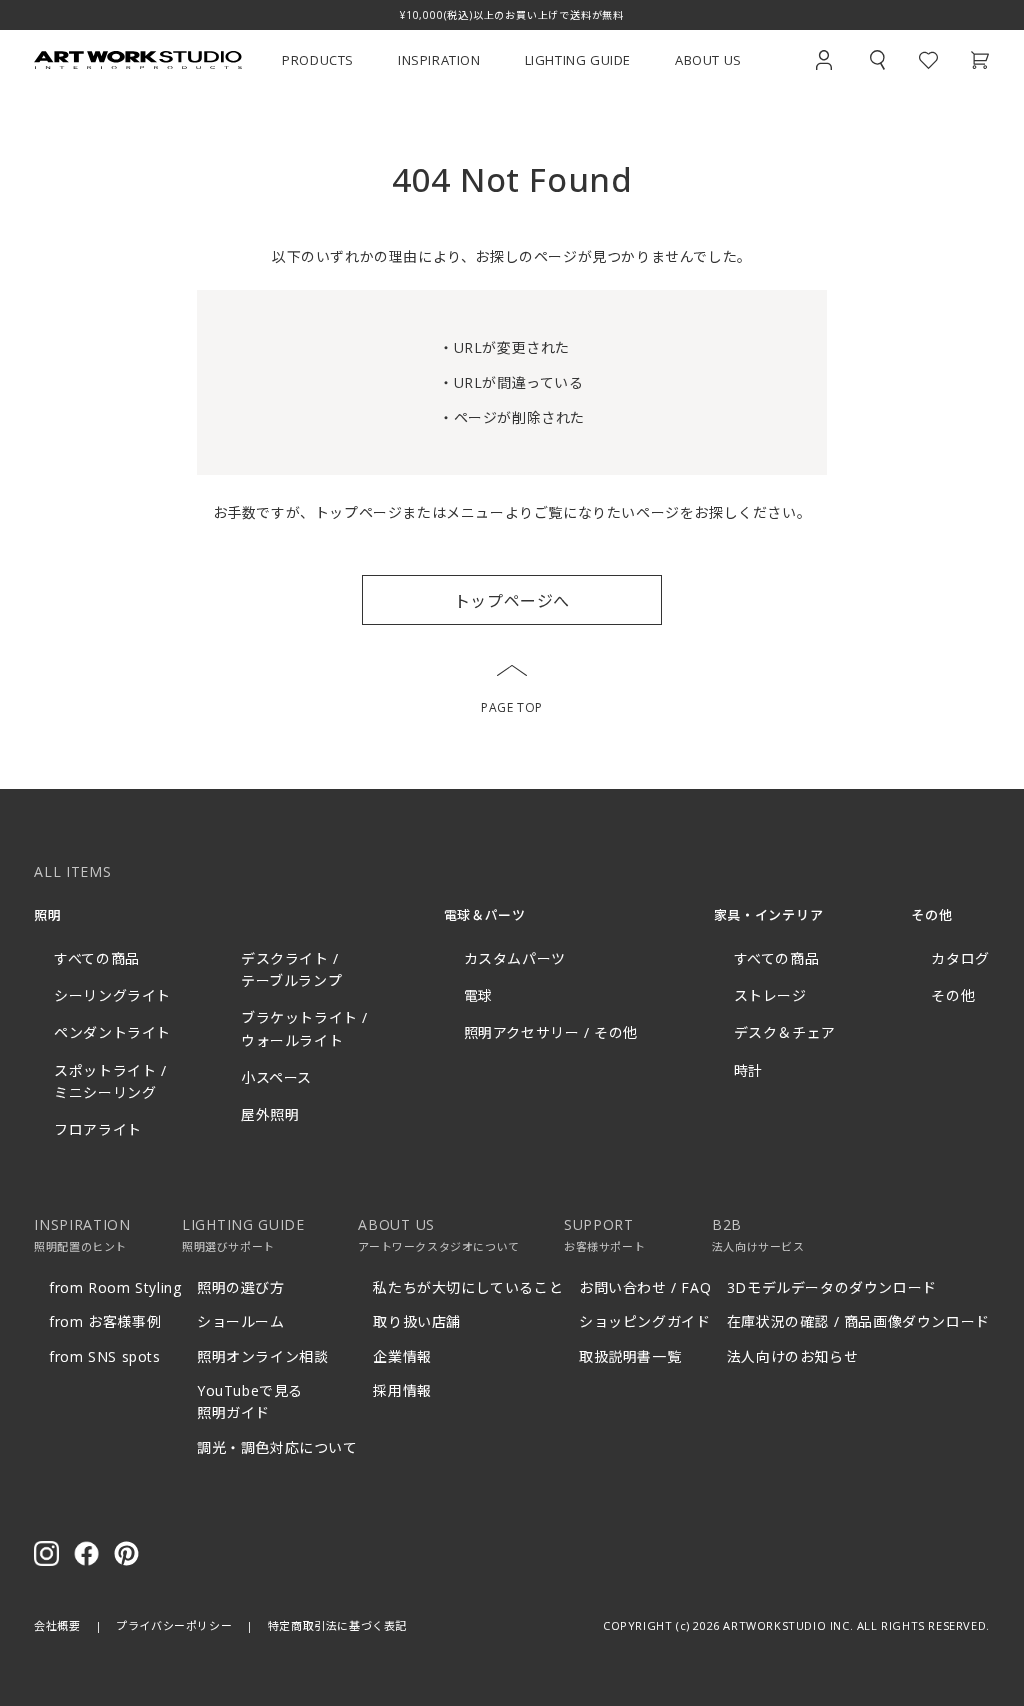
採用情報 (402, 1390)
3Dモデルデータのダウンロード (832, 1287)
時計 (748, 1070)
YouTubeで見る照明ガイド (250, 1401)
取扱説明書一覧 (630, 1356)
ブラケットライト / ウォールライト (304, 1028)
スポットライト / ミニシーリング (110, 1081)
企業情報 (402, 1356)
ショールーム (241, 1321)
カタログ (960, 958)
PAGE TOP (512, 707)
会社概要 (57, 1625)
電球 (478, 995)
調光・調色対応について (277, 1447)
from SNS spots (104, 1356)
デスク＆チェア (785, 1032)
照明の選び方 (241, 1287)
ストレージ (770, 995)
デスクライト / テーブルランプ (291, 969)
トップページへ (512, 601)
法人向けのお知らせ (792, 1356)
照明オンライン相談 (262, 1356)
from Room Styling (115, 1287)
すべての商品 (97, 958)
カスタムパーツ (515, 958)
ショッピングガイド (644, 1321)
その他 (953, 995)
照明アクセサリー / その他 (551, 1032)
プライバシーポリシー (174, 1625)
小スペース (276, 1077)
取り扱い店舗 (417, 1321)
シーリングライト (112, 995)
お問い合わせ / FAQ (645, 1287)
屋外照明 (270, 1114)
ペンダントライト (112, 1032)
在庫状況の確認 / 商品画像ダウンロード (858, 1321)
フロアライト (98, 1129)
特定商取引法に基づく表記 (337, 1625)
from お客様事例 (105, 1321)
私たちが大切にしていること (468, 1287)
